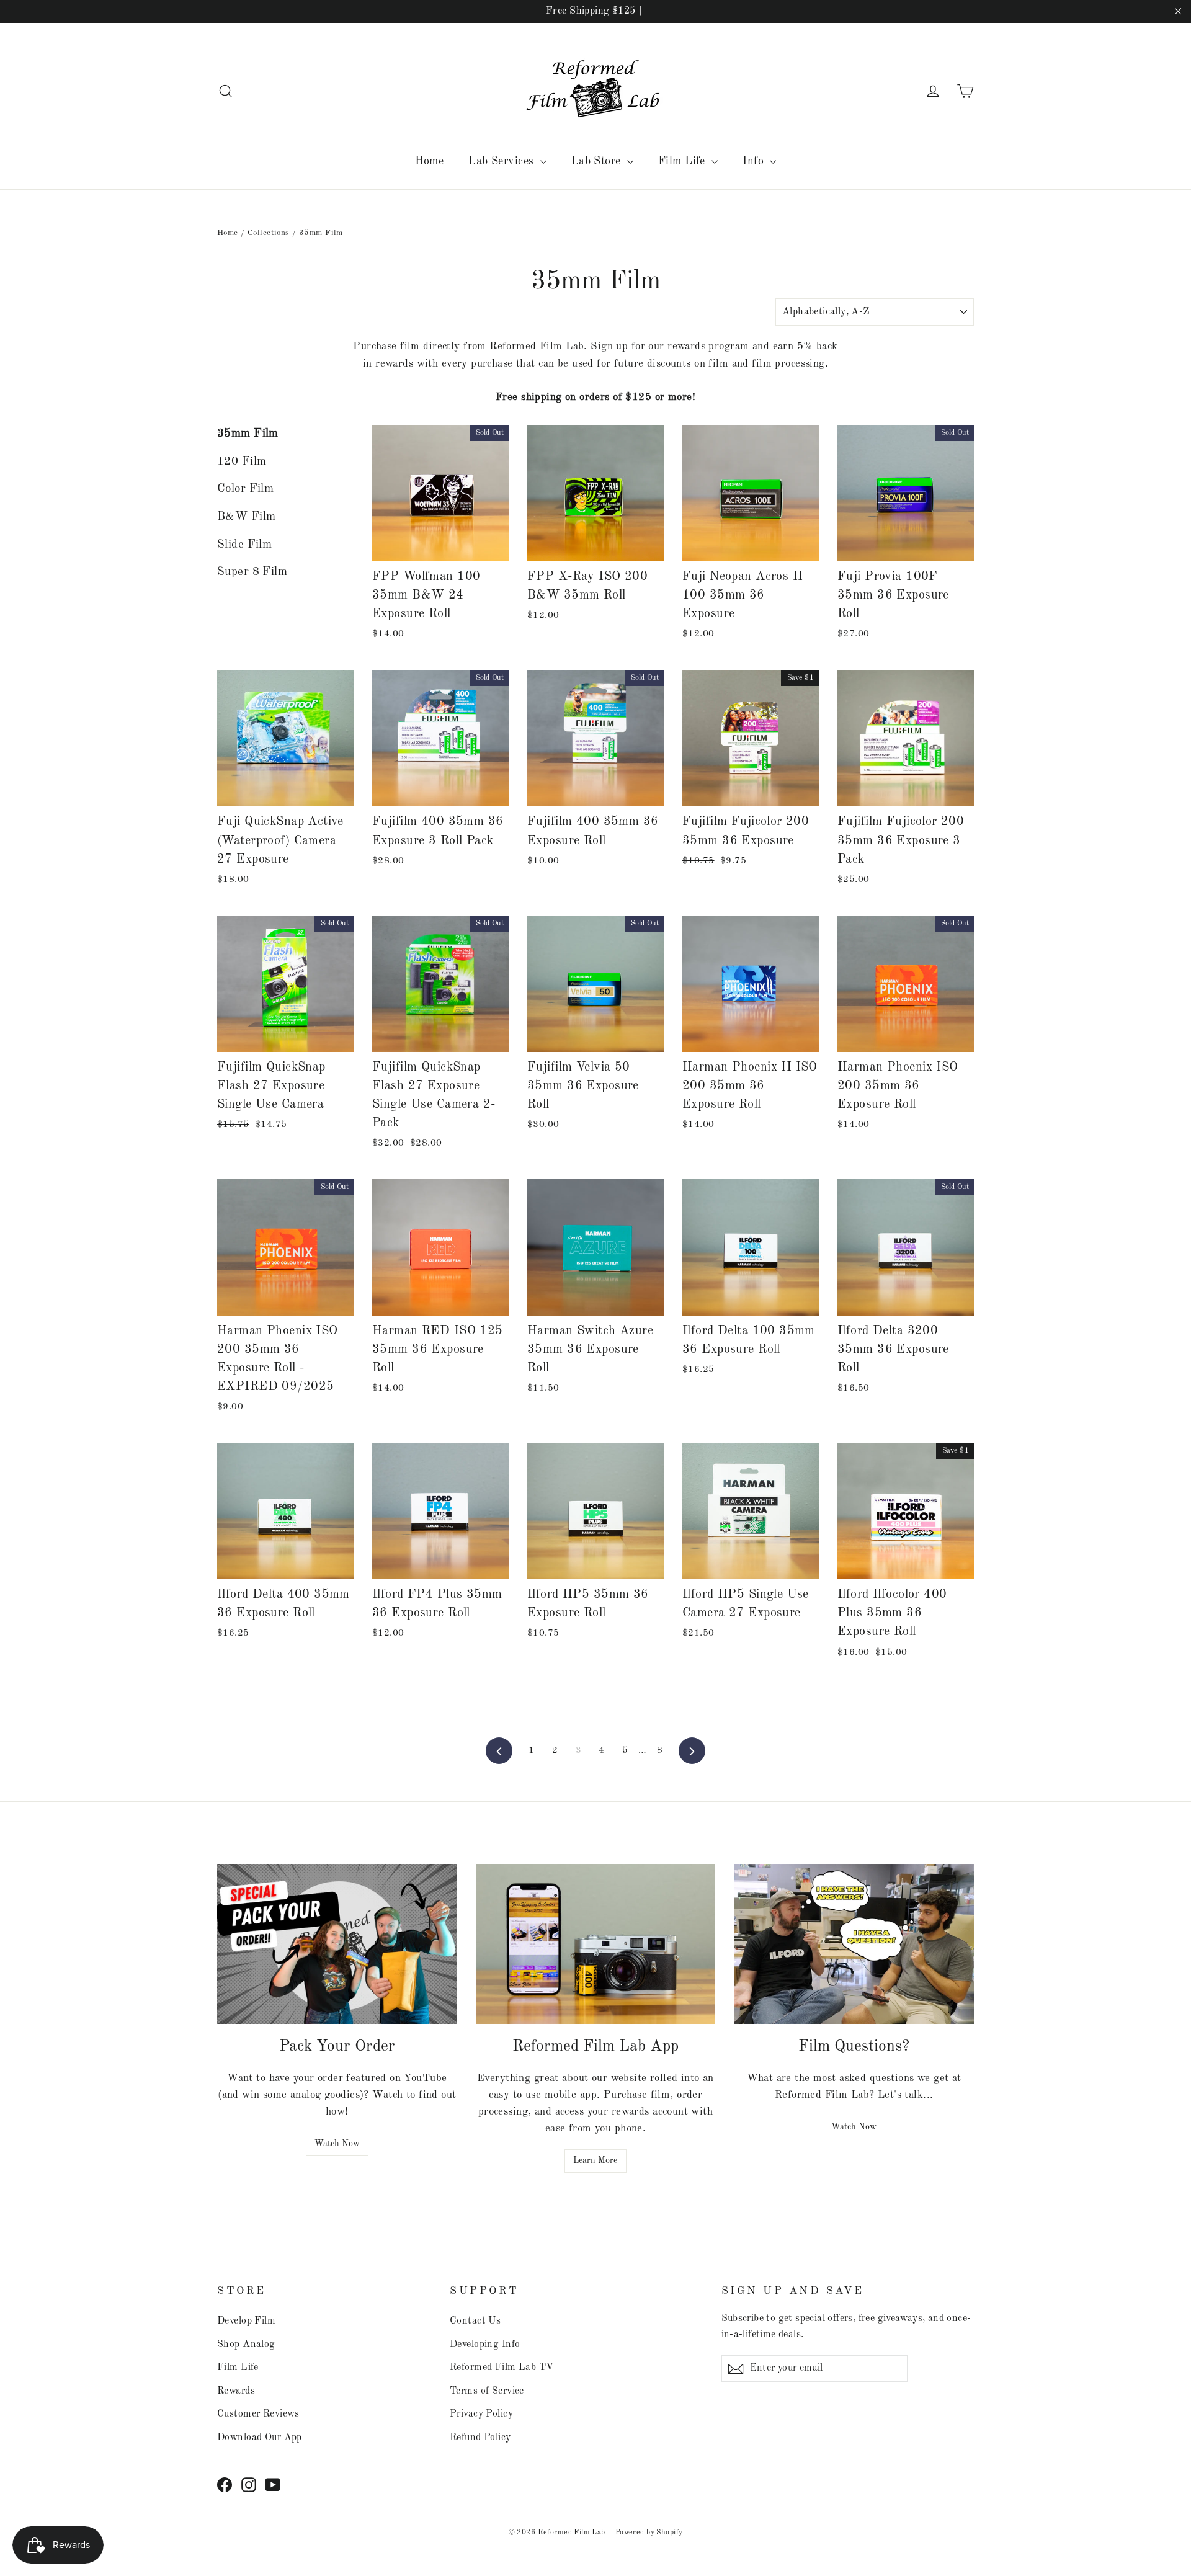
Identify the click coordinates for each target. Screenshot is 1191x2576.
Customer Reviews (258, 2414)
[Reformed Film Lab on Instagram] (249, 2485)
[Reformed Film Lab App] (596, 1944)
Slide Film (244, 545)
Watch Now (337, 2144)
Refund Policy (480, 2438)
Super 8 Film (252, 572)
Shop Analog (246, 2345)
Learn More (595, 2160)
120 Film (242, 462)
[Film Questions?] (854, 1944)
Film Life (683, 161)
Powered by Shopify (649, 2533)
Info (755, 161)
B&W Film (246, 517)
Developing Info (485, 2345)
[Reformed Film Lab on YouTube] (273, 2485)
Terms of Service (487, 2391)
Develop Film (246, 2321)
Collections (269, 233)
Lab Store (598, 161)
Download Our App (260, 2438)
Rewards (236, 2391)
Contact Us (475, 2321)
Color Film (245, 489)
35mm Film (248, 434)
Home (430, 161)
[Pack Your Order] (337, 1944)
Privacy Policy (481, 2414)
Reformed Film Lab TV (502, 2368)
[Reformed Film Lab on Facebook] (225, 2485)
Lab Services (503, 161)
